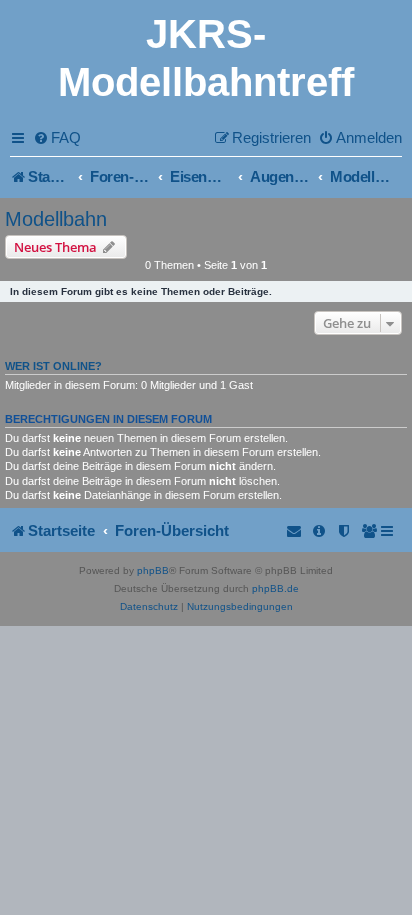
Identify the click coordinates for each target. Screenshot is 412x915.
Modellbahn (56, 219)
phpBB (153, 570)
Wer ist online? (53, 366)
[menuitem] (57, 137)
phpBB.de (275, 588)
